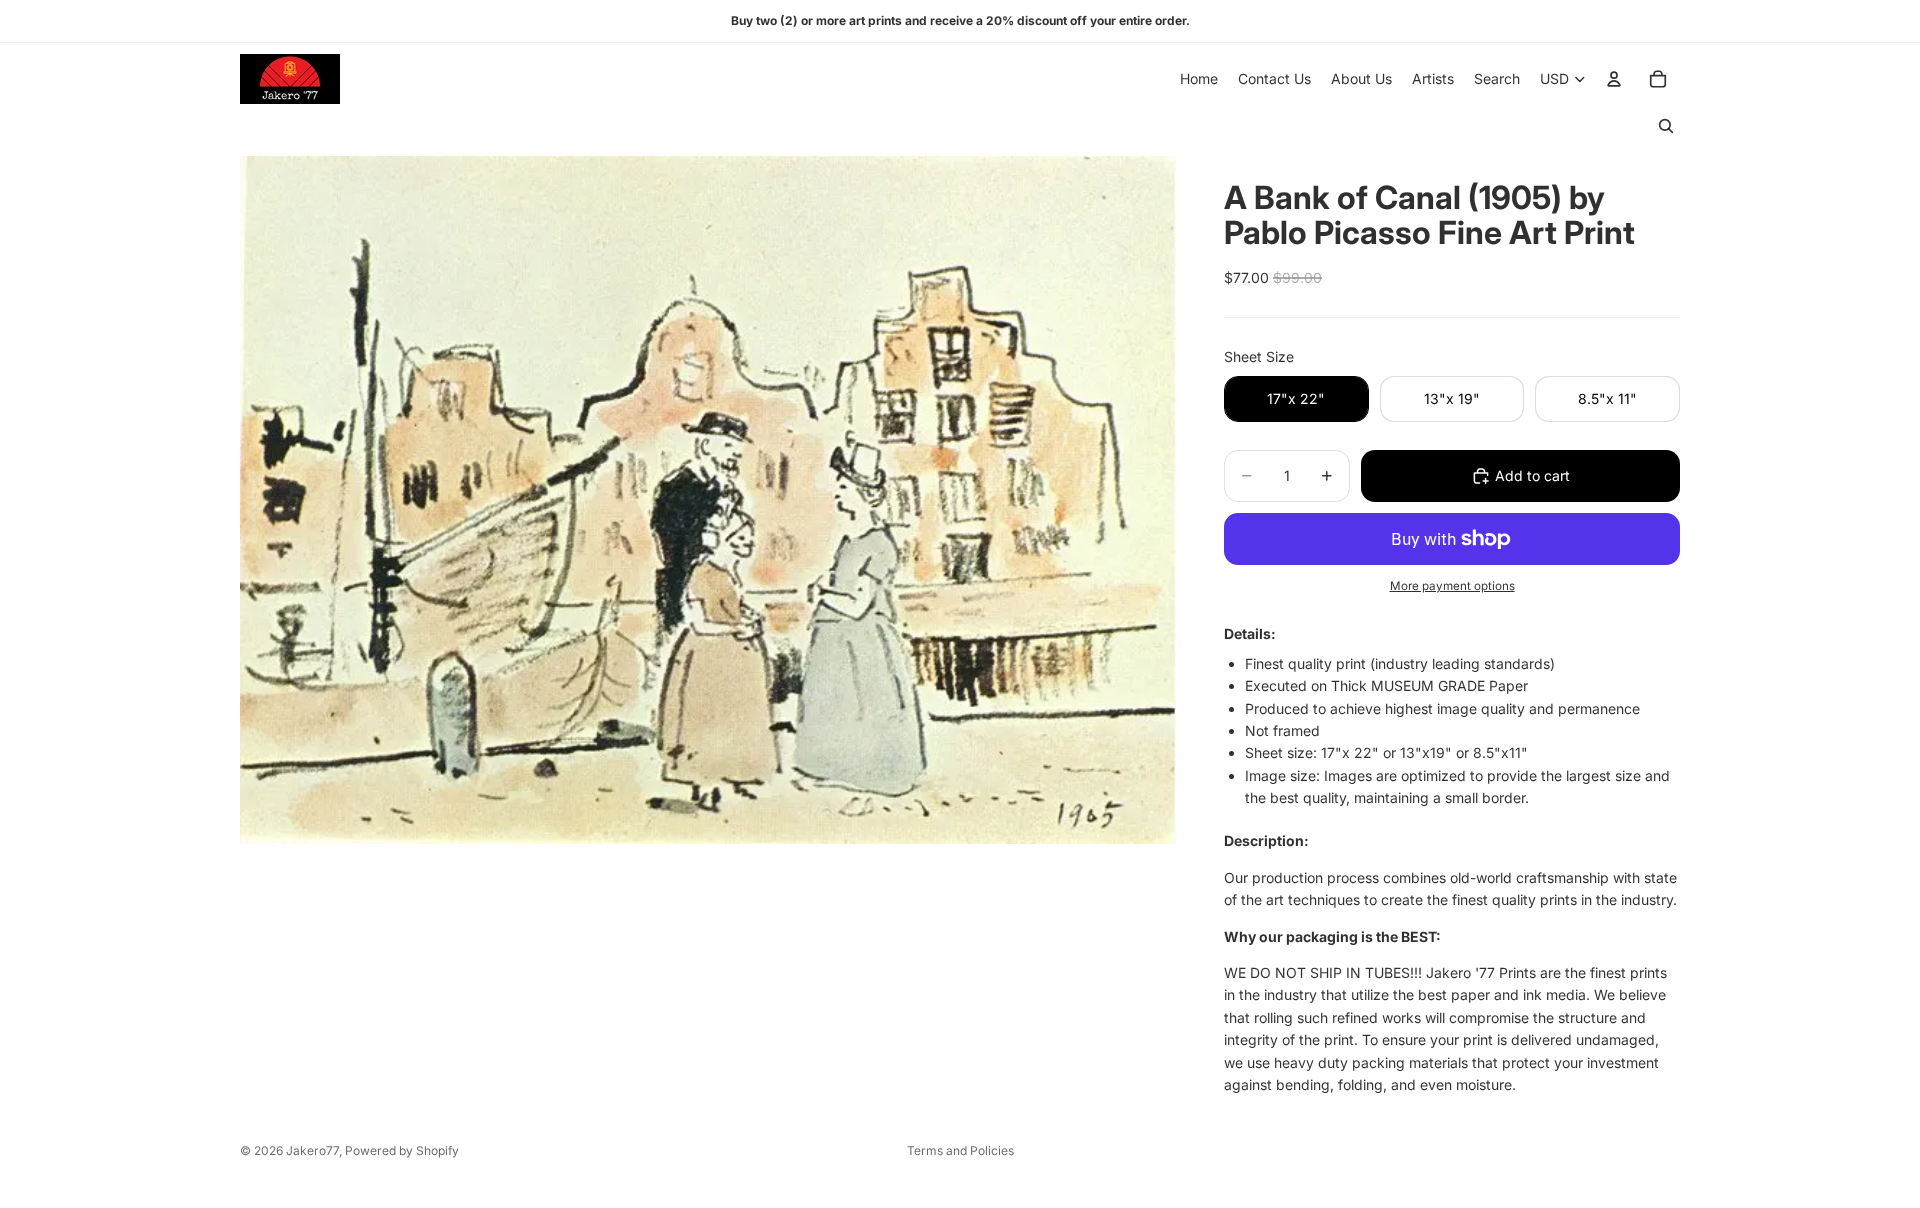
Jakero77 (312, 1150)
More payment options (1452, 586)
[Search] (1666, 126)
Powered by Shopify (402, 1150)
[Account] (1614, 79)
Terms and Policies (960, 1150)
